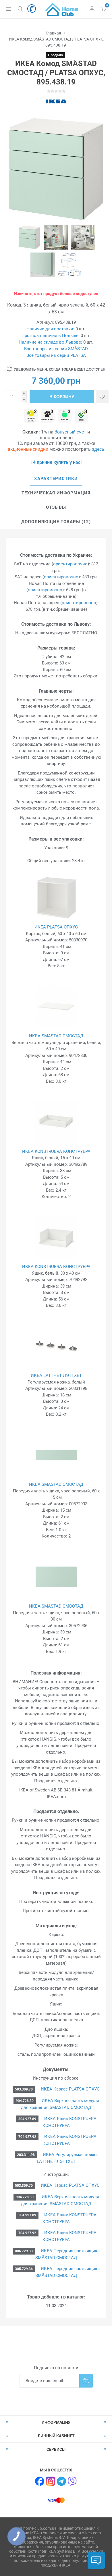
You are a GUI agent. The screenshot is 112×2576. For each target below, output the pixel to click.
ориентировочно (70, 564)
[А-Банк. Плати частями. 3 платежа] (65, 416)
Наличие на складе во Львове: (50, 342)
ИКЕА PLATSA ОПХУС (56, 927)
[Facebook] (40, 2481)
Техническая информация (56, 493)
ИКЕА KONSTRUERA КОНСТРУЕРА (56, 1151)
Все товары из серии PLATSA (56, 355)
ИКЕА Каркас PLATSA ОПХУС (70, 2089)
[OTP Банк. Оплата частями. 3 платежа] (82, 416)
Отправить (86, 2381)
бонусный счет (70, 432)
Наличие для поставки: (50, 329)
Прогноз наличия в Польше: (51, 336)
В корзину (62, 397)
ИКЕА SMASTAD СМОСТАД (56, 1036)
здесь (98, 449)
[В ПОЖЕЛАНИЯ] (102, 397)
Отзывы (56, 507)
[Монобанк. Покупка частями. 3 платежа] (48, 416)
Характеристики (56, 479)
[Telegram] (61, 2481)
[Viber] (72, 2481)
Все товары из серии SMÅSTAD (56, 349)
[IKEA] (56, 101)
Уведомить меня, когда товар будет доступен (60, 369)
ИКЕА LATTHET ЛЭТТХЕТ (56, 1375)
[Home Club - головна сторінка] (62, 9)
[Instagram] (51, 2481)
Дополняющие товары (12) (56, 522)
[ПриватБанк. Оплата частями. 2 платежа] (31, 416)
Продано (55, 55)
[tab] (56, 479)
